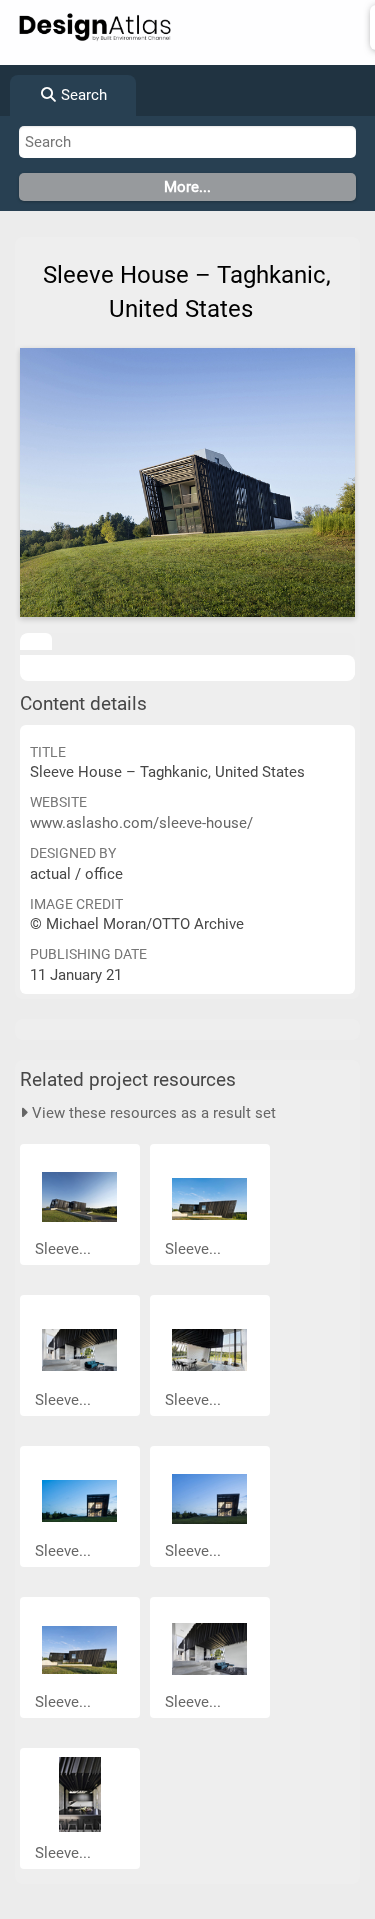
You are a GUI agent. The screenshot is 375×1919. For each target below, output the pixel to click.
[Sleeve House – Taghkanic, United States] (187, 482)
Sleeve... (65, 1249)
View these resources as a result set (152, 1113)
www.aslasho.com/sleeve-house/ (141, 823)
